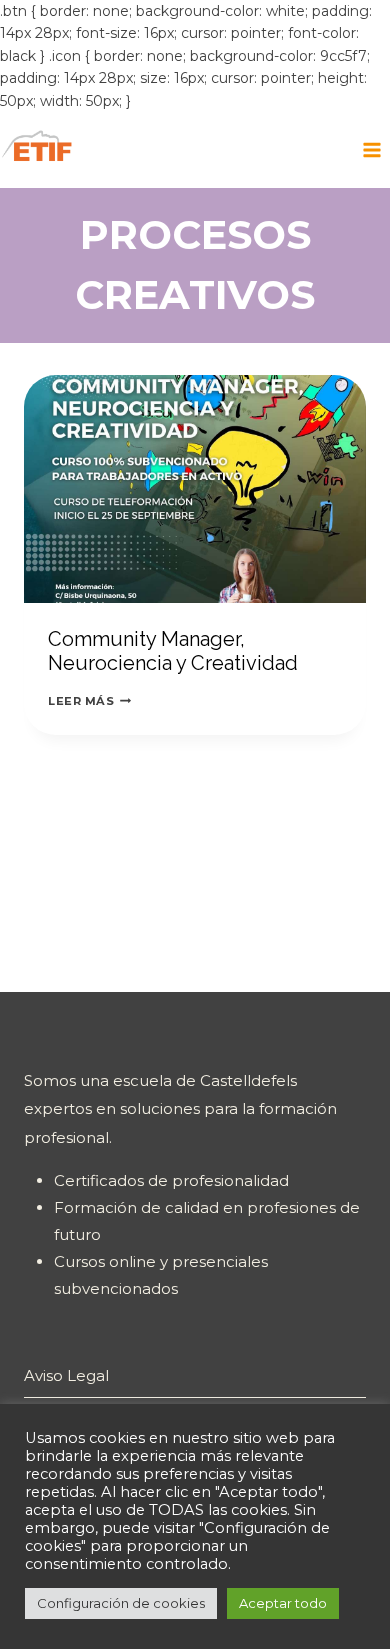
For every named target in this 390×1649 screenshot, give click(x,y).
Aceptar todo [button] (283, 1603)
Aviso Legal (66, 1375)
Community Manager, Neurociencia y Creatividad (173, 651)
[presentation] (195, 489)
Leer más (89, 701)
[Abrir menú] (371, 149)
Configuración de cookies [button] (121, 1603)
